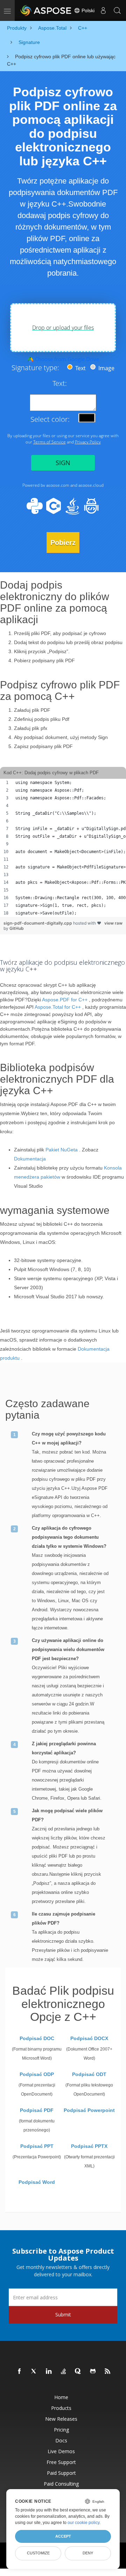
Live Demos (61, 2451)
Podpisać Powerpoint (89, 2110)
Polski (87, 10)
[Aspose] (46, 10)
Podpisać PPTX (89, 2146)
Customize (38, 2553)
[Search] (117, 10)
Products (61, 2408)
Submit (63, 2314)
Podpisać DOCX (89, 2038)
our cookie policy (83, 2523)
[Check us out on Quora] (78, 2372)
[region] (63, 848)
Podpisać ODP (37, 2074)
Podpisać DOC (37, 2038)
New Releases (61, 2419)
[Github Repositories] (93, 2372)
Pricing (61, 2430)
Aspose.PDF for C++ (65, 1000)
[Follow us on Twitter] (34, 2372)
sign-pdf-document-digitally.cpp (38, 923)
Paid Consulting (61, 2484)
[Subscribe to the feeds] (108, 2372)
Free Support (61, 2462)
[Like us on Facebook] (20, 2372)
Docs (61, 2440)
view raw (113, 923)
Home (61, 2397)
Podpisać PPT (37, 2146)
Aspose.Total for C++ (58, 1007)
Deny (88, 2553)
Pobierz (63, 543)
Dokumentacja (30, 1159)
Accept (63, 2536)
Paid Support (61, 2473)
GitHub (17, 928)
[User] (103, 10)
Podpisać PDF (37, 2110)
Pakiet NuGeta (62, 1150)
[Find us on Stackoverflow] (64, 2372)
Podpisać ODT (89, 2074)
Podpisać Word (37, 2182)
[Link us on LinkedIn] (49, 2372)
